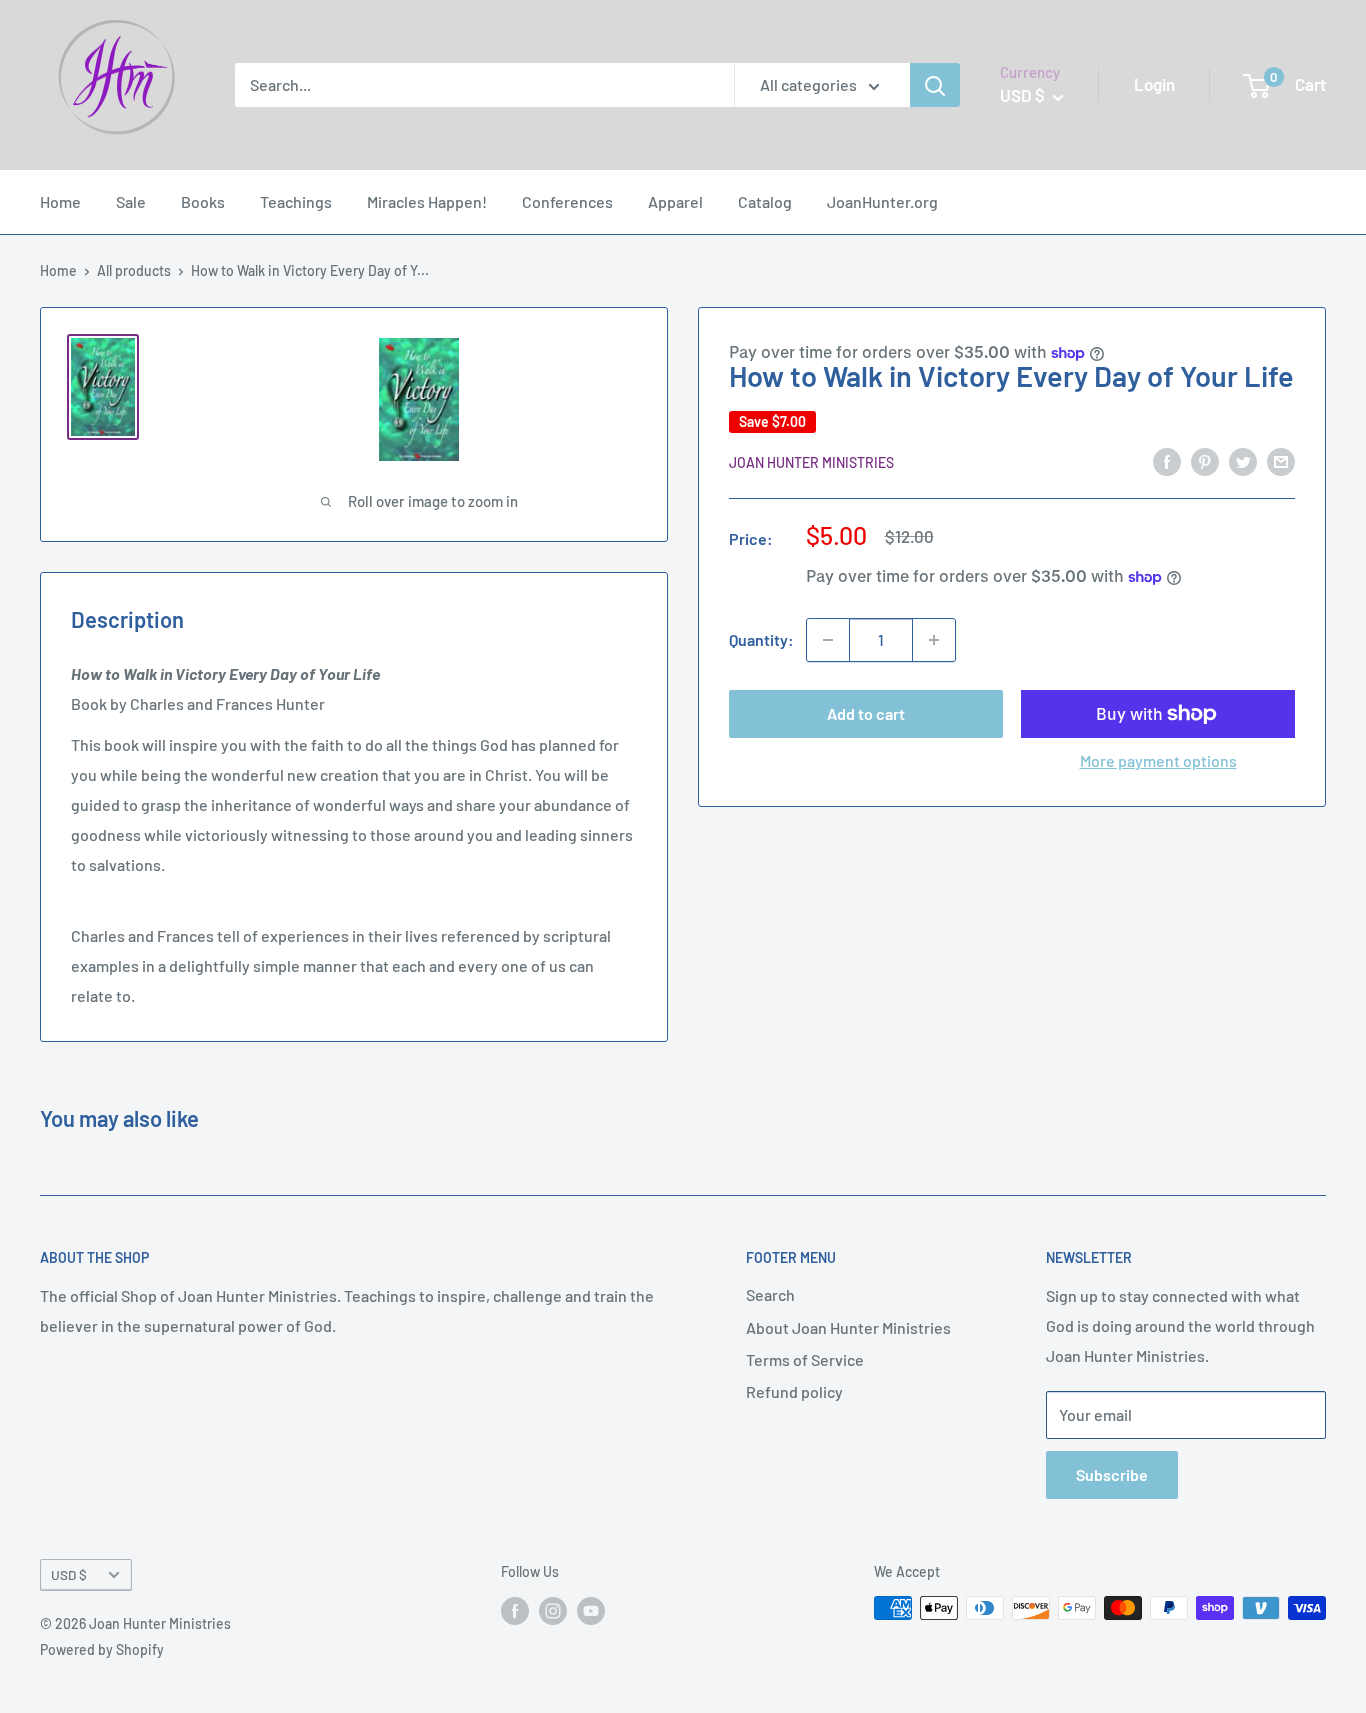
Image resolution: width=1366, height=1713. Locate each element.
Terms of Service (805, 1359)
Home (60, 201)
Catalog (765, 201)
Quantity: (761, 639)
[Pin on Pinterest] (1205, 460)
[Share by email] (1281, 460)
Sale (131, 201)
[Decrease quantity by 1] (828, 640)
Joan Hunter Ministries (811, 462)
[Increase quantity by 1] (934, 640)
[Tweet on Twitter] (1243, 460)
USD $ (69, 1574)
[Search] (935, 85)
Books (203, 201)
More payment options (1158, 760)
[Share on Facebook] (1167, 460)
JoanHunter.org (882, 201)
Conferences (567, 201)
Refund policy (794, 1391)
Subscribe (1112, 1474)
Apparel (675, 201)
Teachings (296, 201)
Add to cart (866, 713)
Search (770, 1294)
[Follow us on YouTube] (591, 1610)
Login (1154, 84)
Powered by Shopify (102, 1649)
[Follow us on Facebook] (515, 1610)
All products (134, 270)
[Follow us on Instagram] (553, 1610)
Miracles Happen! (427, 201)
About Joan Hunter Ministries (848, 1327)
